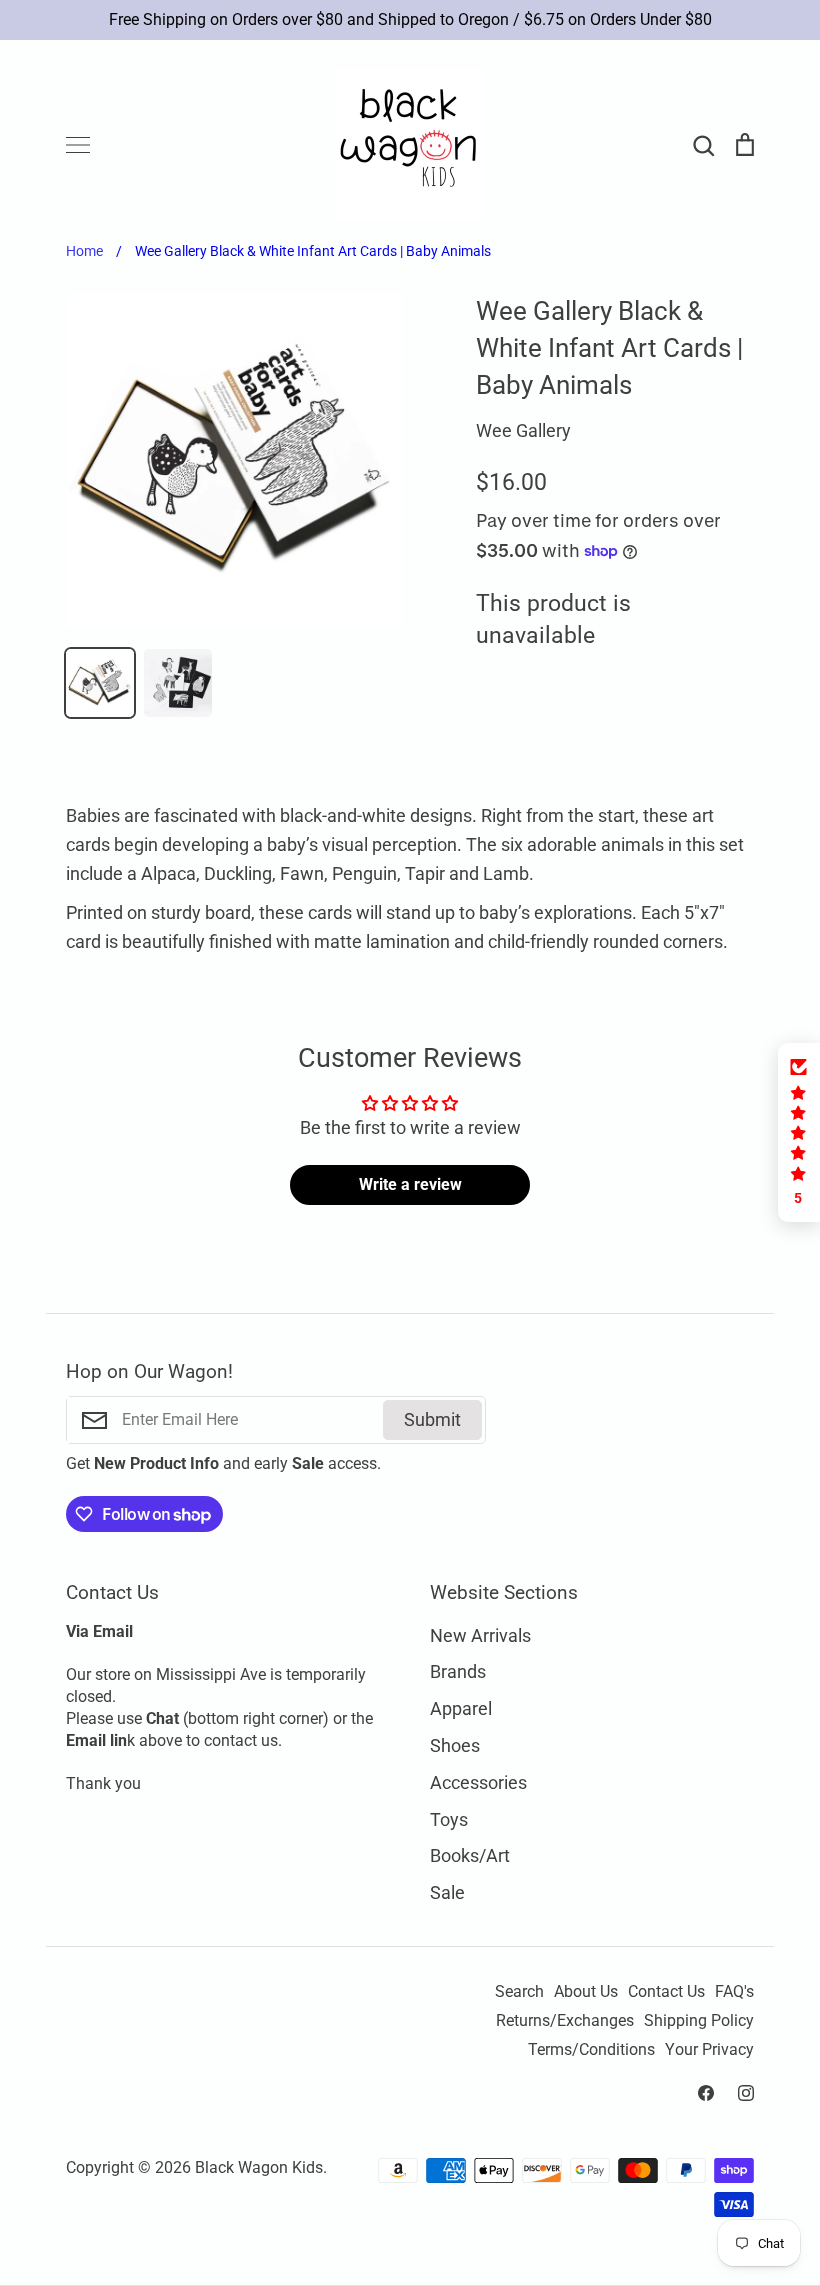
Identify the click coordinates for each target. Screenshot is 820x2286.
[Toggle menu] (78, 145)
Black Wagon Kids (259, 2168)
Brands (458, 1671)
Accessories (478, 1782)
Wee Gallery (523, 430)
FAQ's (734, 1992)
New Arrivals (480, 1635)
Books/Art (470, 1855)
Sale (447, 1892)
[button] (799, 1132)
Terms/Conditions (591, 2050)
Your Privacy (709, 2050)
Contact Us (666, 1992)
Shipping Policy (699, 2021)
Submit (432, 1419)
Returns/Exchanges (565, 2021)
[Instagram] (746, 2093)
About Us (586, 1992)
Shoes (455, 1745)
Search (519, 1992)
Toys (449, 1819)
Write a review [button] (410, 1184)
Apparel (461, 1708)
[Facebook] (706, 2093)
